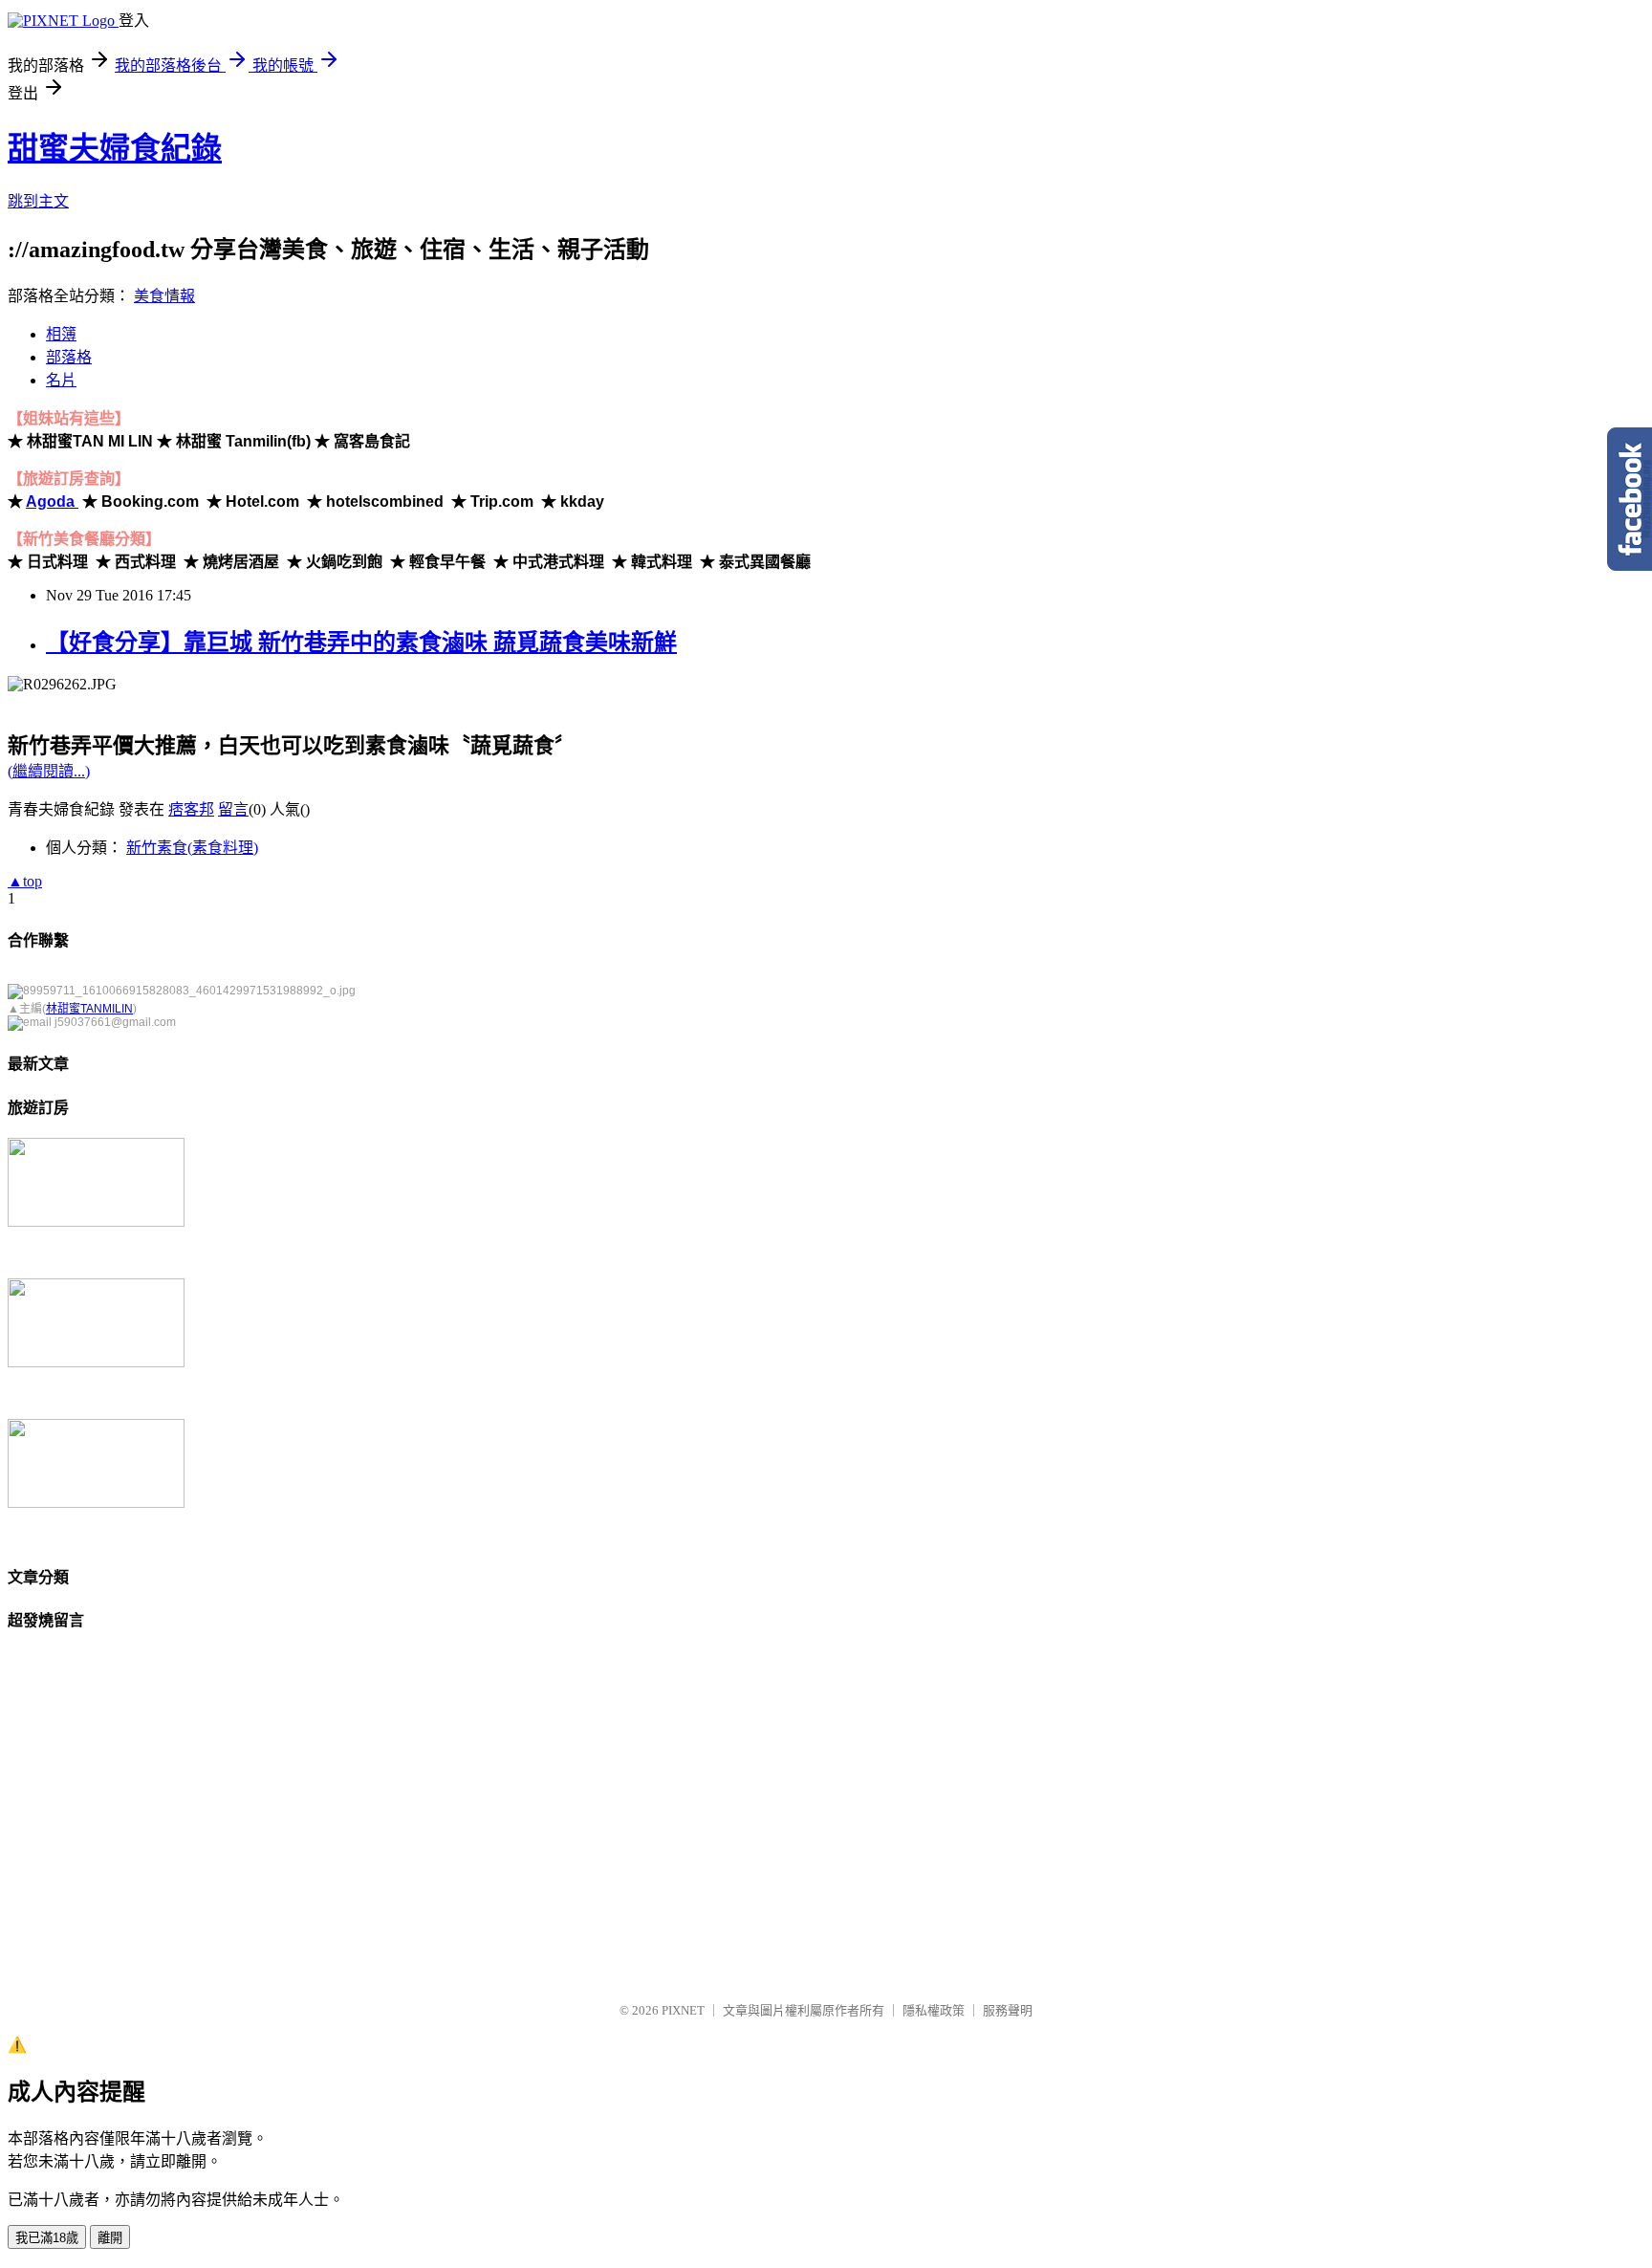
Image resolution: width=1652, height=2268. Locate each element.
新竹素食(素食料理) (192, 848)
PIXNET (683, 2010)
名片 (61, 380)
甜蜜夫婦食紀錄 (115, 148)
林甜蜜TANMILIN (89, 1009)
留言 (233, 809)
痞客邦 (191, 809)
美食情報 (164, 296)
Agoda (50, 502)
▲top (25, 881)
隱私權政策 (934, 2010)
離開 (110, 2238)
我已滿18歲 (47, 2238)
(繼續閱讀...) (49, 771)
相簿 (61, 334)
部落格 (69, 357)
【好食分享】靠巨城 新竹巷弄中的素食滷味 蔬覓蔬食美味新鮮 (361, 643)
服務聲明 (1008, 2010)
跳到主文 (38, 201)
